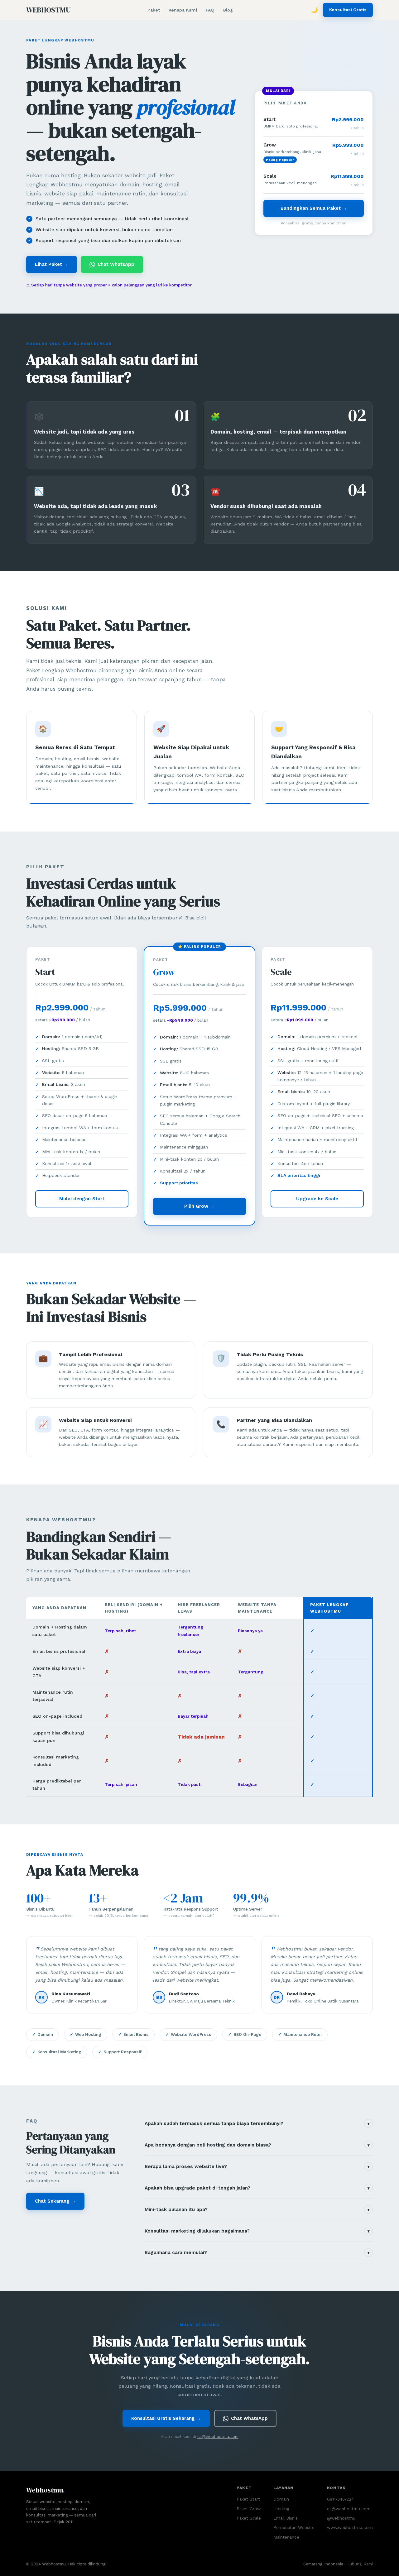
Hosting (281, 2509)
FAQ (210, 10)
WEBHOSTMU (48, 10)
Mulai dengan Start (82, 1199)
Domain (281, 2499)
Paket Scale (249, 2518)
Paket (154, 10)
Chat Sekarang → (55, 2201)
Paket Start (248, 2499)
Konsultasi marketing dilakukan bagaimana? (257, 2231)
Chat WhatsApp (116, 264)
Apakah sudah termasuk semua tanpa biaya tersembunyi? (257, 2123)
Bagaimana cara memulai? (257, 2252)
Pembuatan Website (294, 2527)
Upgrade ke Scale (317, 1199)
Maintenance (286, 2537)
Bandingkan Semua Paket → (314, 208)
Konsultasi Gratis (348, 10)
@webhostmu (341, 2518)
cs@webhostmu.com (218, 2437)
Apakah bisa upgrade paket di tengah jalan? (257, 2188)
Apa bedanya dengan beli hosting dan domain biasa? (257, 2145)
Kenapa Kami (183, 10)
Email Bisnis (286, 2518)
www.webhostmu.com (350, 2527)
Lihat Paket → (52, 264)
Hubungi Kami (360, 2564)
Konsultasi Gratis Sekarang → (166, 2418)
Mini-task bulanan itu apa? (257, 2209)
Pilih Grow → (199, 1206)
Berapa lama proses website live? (257, 2166)
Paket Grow (249, 2509)
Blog (228, 10)
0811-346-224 (340, 2499)
